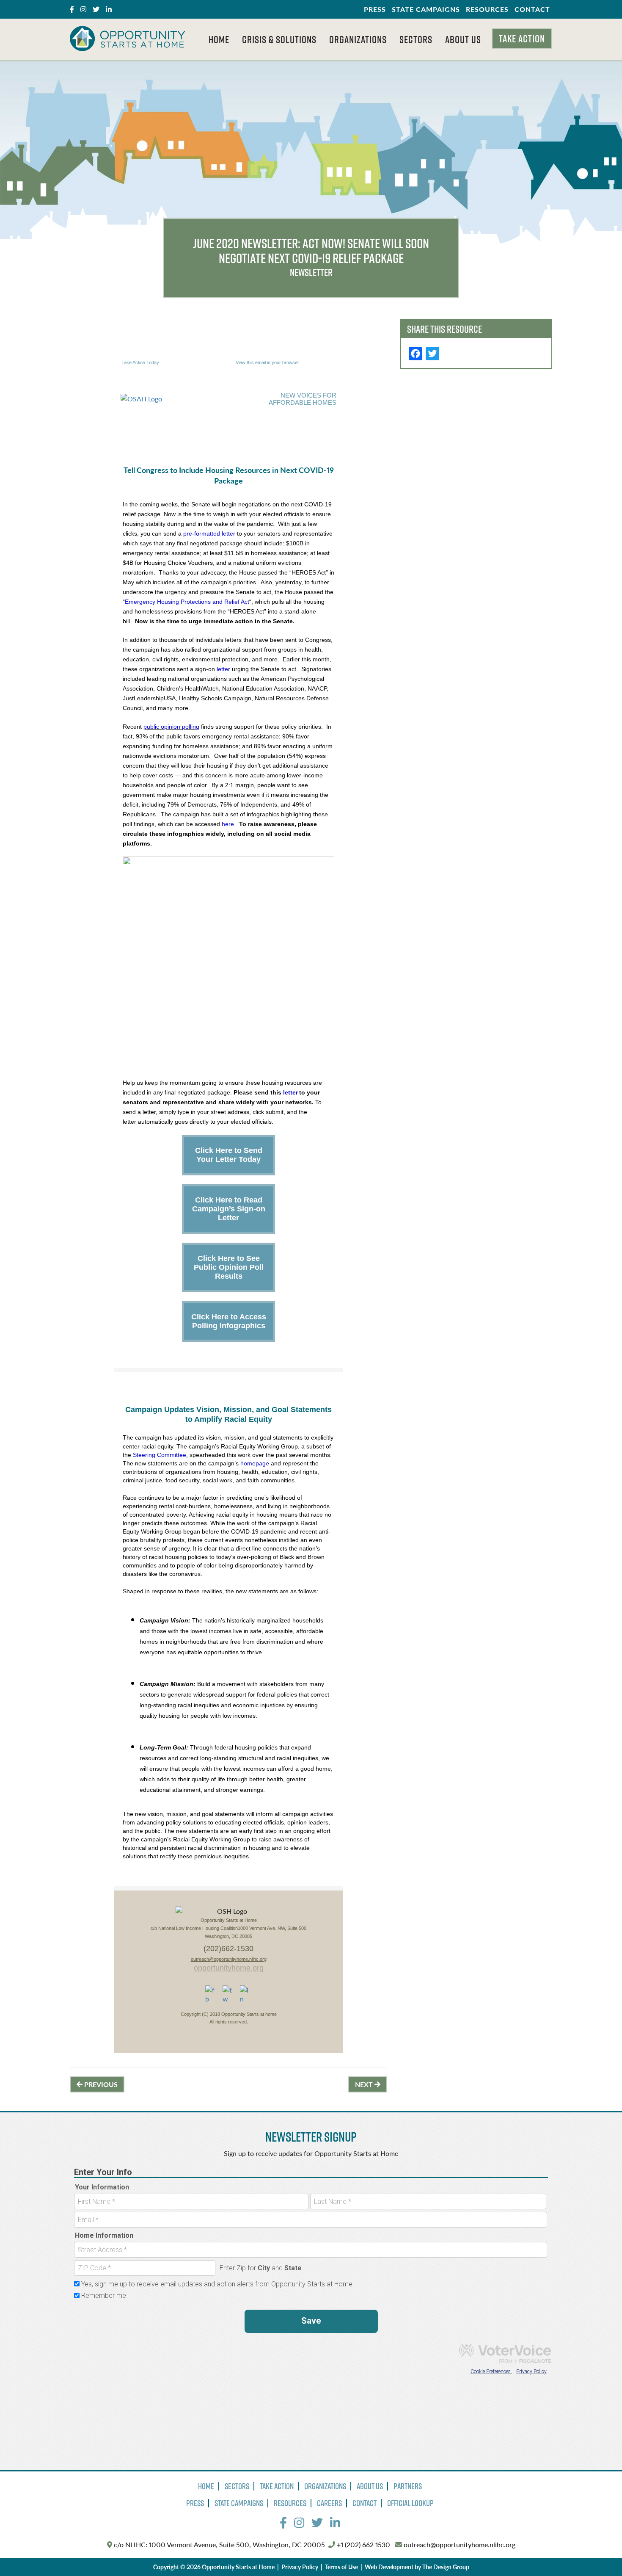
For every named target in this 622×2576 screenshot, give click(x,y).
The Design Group (446, 2567)
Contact (532, 9)
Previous (100, 2084)
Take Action (522, 39)
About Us (463, 39)
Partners (408, 2486)
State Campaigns (426, 9)
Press (375, 9)
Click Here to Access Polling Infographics (229, 1321)
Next (365, 2084)
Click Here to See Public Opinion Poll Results (229, 1267)
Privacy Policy (300, 2567)
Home (219, 39)
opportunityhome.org (229, 1968)
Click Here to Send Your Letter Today (229, 1155)
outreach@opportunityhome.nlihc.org (229, 1959)
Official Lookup (410, 2503)
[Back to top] (598, 2552)
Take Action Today (140, 362)
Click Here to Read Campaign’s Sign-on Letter (229, 1209)
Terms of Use (341, 2567)
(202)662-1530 (228, 1949)
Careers (329, 2503)
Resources (487, 9)
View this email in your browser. (268, 362)
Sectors (416, 39)
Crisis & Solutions (279, 39)
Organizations (358, 39)
